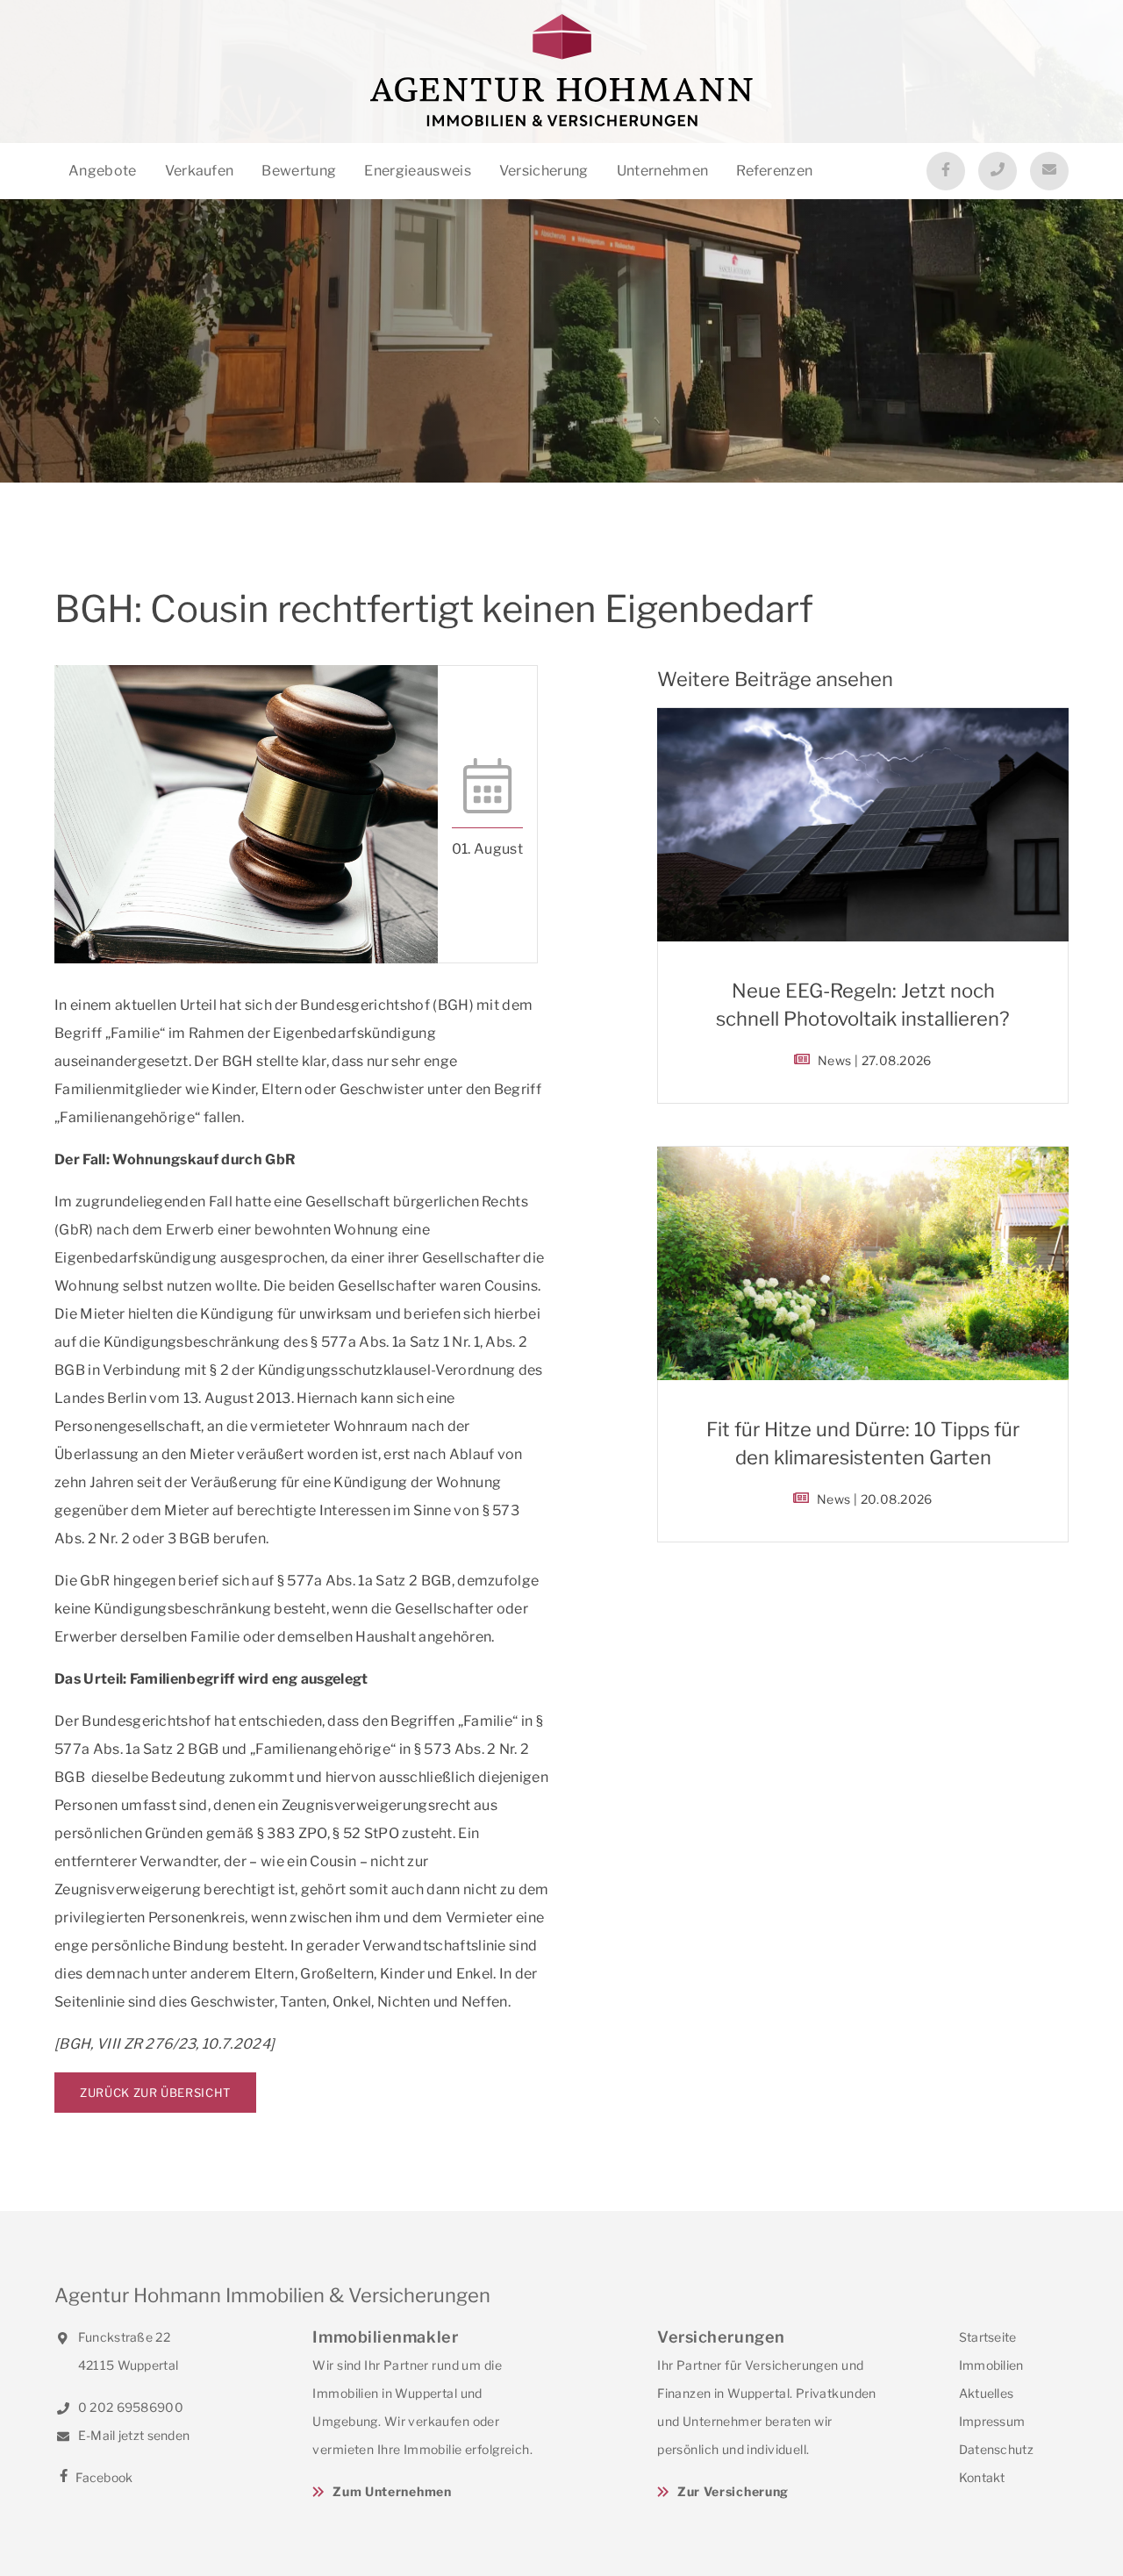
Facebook (103, 2477)
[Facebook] (946, 171)
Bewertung (299, 171)
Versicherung (544, 171)
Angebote (103, 171)
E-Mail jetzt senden (132, 2435)
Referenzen (774, 171)
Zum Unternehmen (392, 2491)
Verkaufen (200, 171)
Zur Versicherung (733, 2491)
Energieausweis (417, 171)
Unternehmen (663, 171)
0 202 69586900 (129, 2407)
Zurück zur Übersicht (155, 2093)
